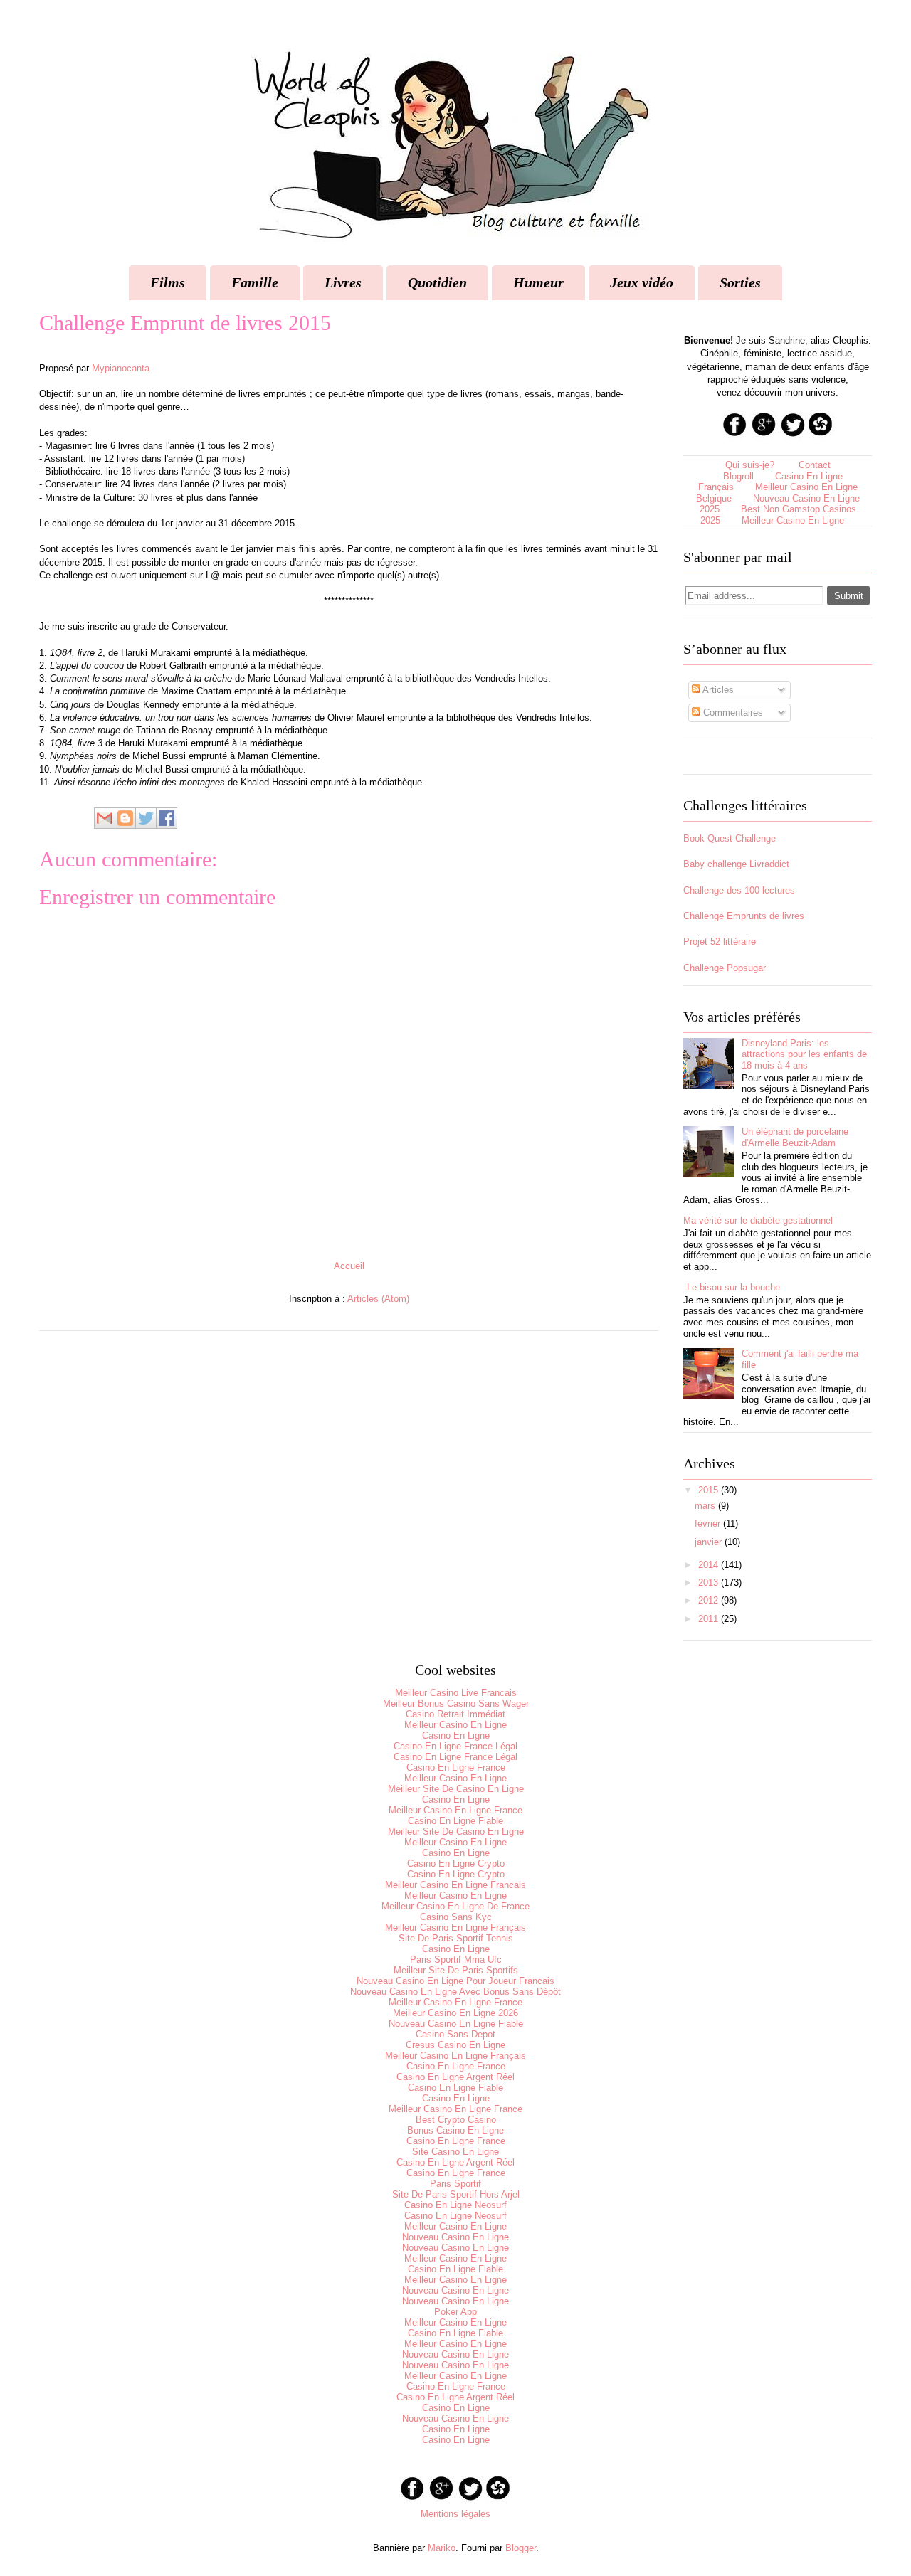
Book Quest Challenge (730, 838)
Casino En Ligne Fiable (455, 1821)
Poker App (455, 2312)
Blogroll (738, 476)
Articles (717, 690)
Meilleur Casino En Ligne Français (455, 1928)
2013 (708, 1583)
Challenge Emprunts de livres (744, 916)
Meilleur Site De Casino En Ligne (456, 1789)
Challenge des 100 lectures (739, 890)
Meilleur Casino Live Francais (456, 1693)
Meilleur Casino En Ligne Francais (455, 1885)
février (707, 1523)
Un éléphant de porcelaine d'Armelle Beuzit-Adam (795, 1137)
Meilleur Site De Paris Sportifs (456, 1970)
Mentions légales (455, 2514)
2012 (708, 1600)
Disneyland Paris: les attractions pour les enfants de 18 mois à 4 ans (804, 1054)
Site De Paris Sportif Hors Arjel (456, 2194)
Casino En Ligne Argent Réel (455, 2077)
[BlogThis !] (125, 818)
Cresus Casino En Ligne (455, 2045)
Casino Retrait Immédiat (455, 1714)
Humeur (538, 282)
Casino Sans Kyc (456, 1917)
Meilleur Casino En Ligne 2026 (455, 2013)
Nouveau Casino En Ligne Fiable (456, 2024)
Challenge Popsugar (725, 968)
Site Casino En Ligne (455, 2152)
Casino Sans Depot (455, 2034)
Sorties (740, 282)
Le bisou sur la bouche (733, 1287)
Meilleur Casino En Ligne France (455, 1810)
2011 (708, 1619)
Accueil (349, 1266)
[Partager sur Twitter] (146, 818)
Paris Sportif (455, 2184)
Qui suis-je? (750, 465)
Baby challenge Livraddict (736, 864)
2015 (708, 1490)
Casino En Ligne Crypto (456, 1864)
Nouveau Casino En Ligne (455, 2237)
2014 (708, 1565)
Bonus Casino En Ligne (455, 2130)
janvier (708, 1542)
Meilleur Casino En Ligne (793, 520)
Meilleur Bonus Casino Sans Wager (456, 1703)
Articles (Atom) (378, 1299)
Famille (255, 282)
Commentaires (732, 712)
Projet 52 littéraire (720, 942)
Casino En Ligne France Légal (455, 1746)
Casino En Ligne (456, 1735)
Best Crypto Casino (456, 2120)
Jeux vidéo (642, 282)
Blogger (521, 2548)
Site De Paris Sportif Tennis (456, 1938)
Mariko (442, 2548)
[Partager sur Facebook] (167, 818)
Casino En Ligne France (456, 1767)
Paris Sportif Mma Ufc (456, 1960)
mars (705, 1506)
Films (168, 282)
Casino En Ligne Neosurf (455, 2205)
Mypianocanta (121, 368)
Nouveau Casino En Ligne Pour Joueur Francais (455, 1981)
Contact (815, 465)
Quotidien (437, 282)
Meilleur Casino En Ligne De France (455, 1906)
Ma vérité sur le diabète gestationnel (758, 1220)
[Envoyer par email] (105, 818)
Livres (343, 282)
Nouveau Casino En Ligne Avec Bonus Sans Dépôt (455, 1992)
